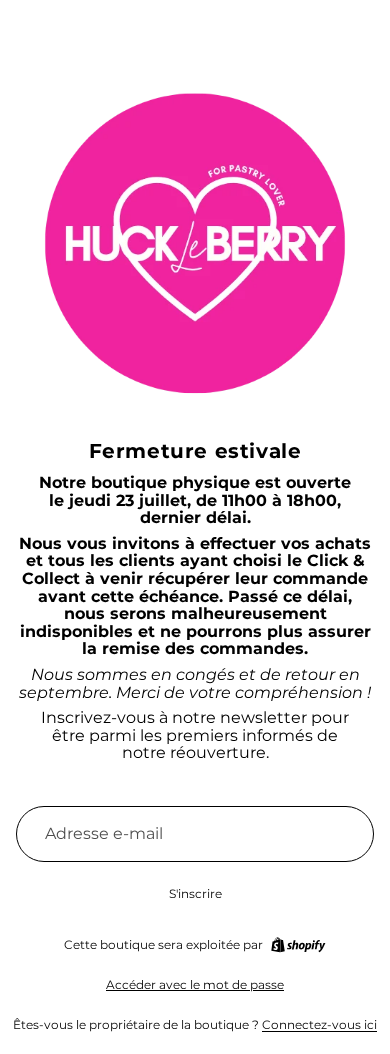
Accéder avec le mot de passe (195, 984)
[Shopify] (298, 945)
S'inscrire (195, 893)
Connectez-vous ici (319, 1024)
